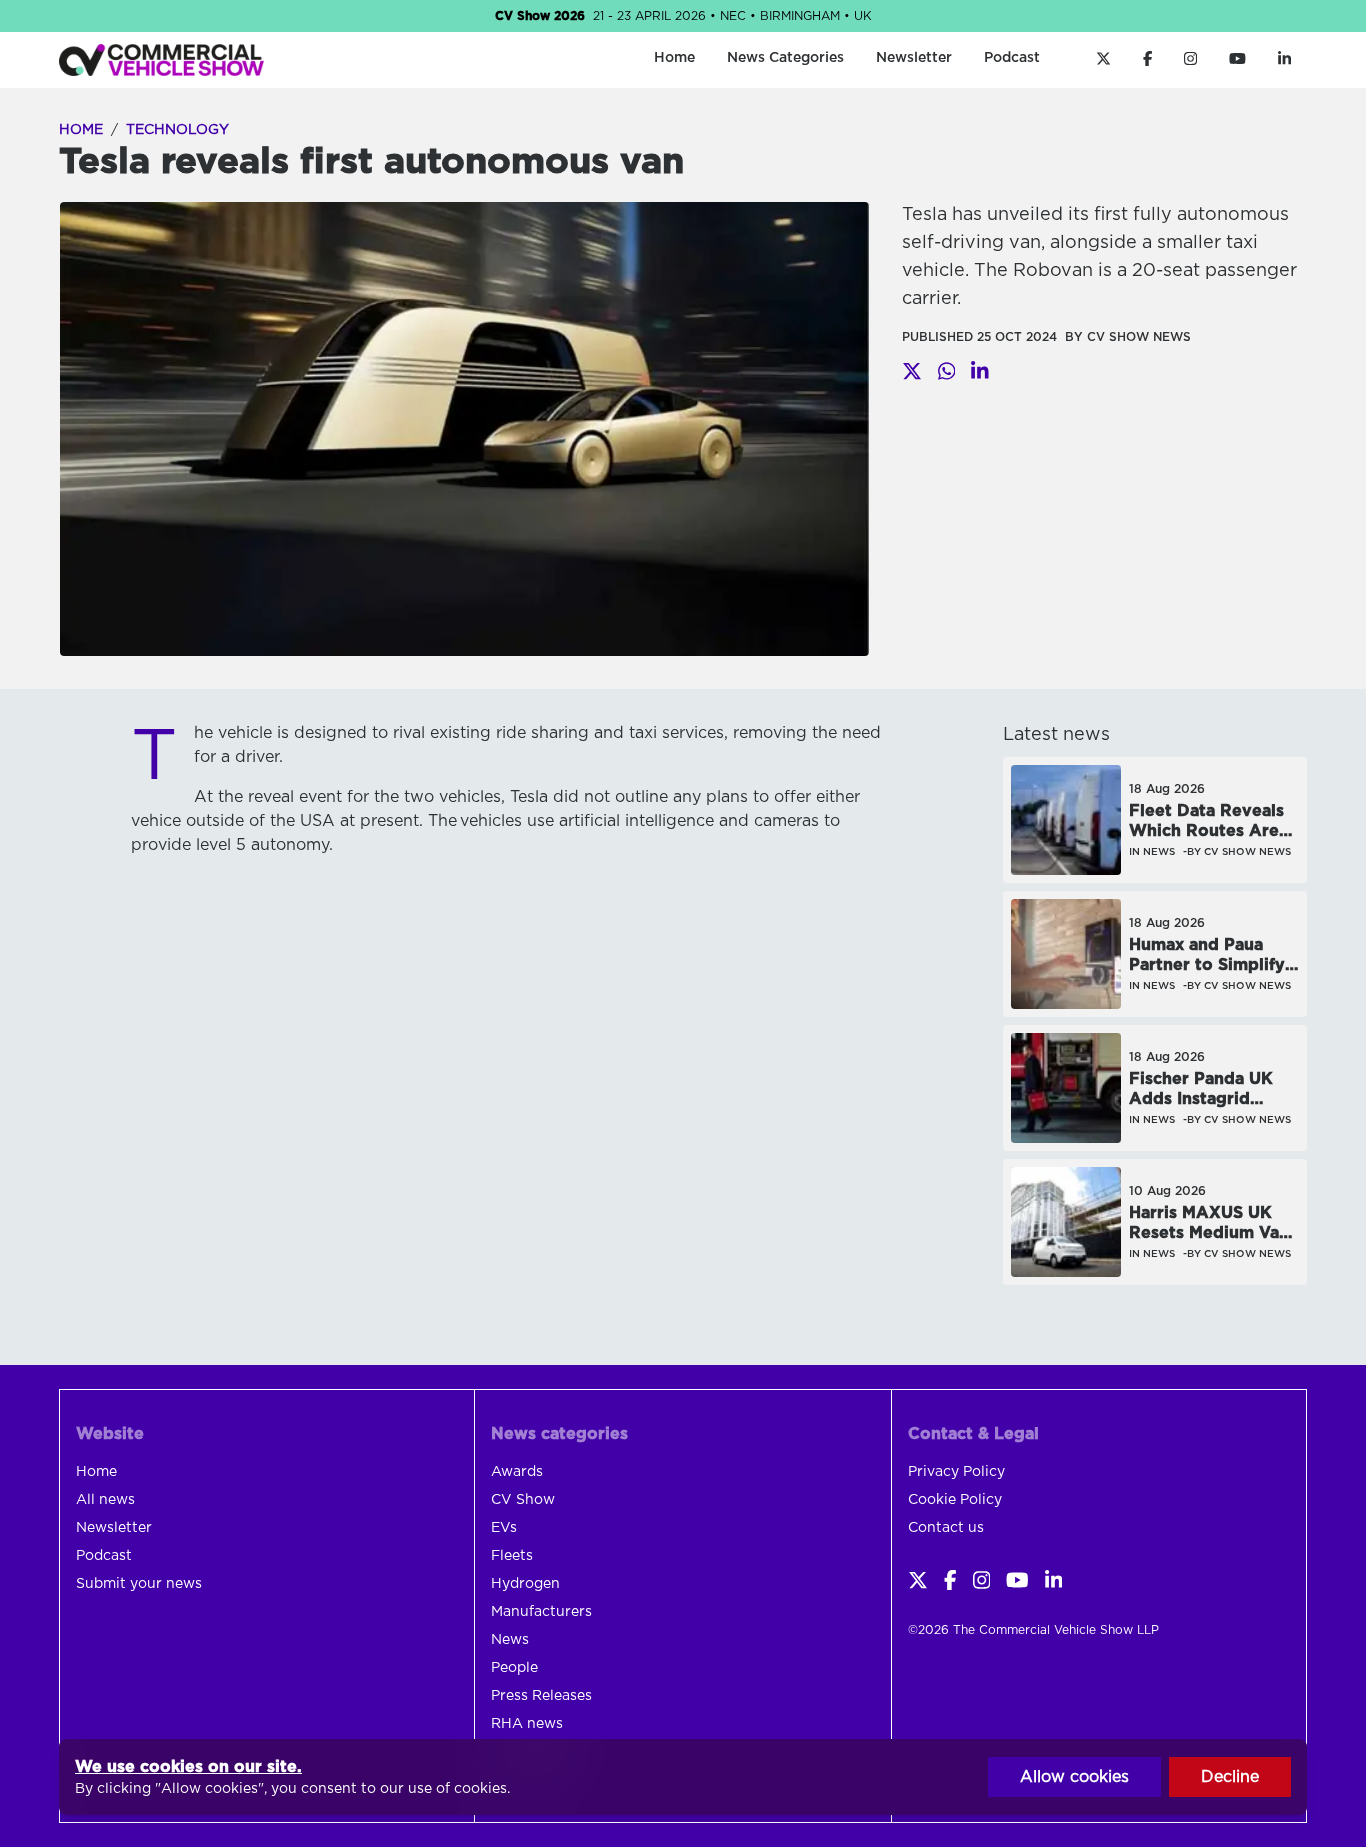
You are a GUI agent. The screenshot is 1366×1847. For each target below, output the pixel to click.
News (510, 1640)
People (514, 1668)
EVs (504, 1528)
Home (674, 58)
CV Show (523, 1500)
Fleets (512, 1556)
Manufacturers (541, 1612)
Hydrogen (525, 1584)
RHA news (527, 1724)
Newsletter (914, 58)
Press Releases (541, 1696)
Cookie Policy (955, 1500)
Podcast (1012, 58)
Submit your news (139, 1584)
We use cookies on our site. (188, 1767)
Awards (517, 1472)
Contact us (946, 1528)
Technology (177, 130)
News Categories (785, 58)
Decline (1230, 1777)
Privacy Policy (956, 1472)
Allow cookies (1074, 1777)
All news (105, 1500)
